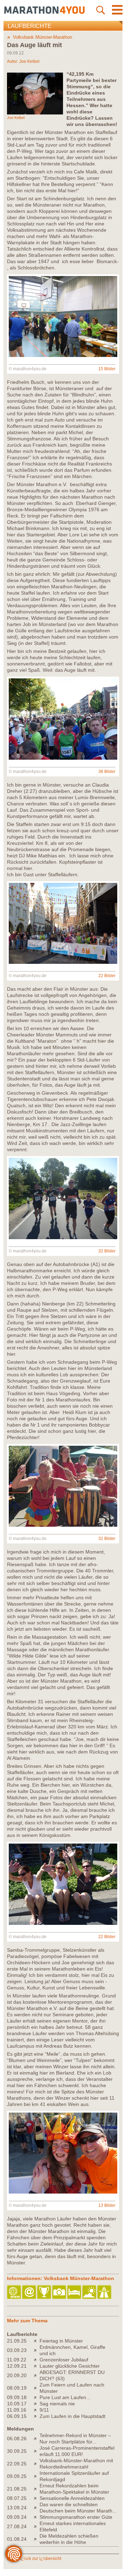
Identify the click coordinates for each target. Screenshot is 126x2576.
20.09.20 (17, 2375)
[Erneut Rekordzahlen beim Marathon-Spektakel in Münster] (37, 2489)
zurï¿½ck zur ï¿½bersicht (37, 2559)
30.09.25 (17, 2451)
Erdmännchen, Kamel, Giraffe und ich (72, 2350)
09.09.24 (17, 2517)
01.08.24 (17, 2539)
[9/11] (37, 2410)
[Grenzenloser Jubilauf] (37, 2360)
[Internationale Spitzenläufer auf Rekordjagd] (37, 2476)
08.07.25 (17, 2498)
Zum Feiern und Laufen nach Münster (72, 2388)
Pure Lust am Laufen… (65, 2397)
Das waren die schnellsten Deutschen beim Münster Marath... (78, 2508)
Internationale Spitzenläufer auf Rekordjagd (74, 2476)
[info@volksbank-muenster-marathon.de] (30, 2292)
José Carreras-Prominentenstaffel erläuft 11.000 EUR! (77, 2451)
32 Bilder (107, 1251)
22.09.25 (17, 2464)
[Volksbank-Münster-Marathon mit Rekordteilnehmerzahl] (37, 2464)
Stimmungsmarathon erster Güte (76, 2517)
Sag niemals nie (57, 2404)
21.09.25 (17, 2341)
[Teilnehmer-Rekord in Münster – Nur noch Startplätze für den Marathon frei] (37, 2439)
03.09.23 (17, 2350)
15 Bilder (107, 369)
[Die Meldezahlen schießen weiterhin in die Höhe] (37, 2539)
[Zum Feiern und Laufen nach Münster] (37, 2388)
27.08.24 (17, 2526)
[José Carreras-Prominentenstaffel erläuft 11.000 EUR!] (37, 2451)
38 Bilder (107, 772)
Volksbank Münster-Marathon (43, 37)
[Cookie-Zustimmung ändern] (14, 2554)
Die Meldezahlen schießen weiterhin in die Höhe (69, 2539)
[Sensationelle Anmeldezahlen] (37, 2498)
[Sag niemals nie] (37, 2404)
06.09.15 (17, 2416)
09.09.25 (17, 2476)
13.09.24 (17, 2508)
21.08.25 (17, 2489)
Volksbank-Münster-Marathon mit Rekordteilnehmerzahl (76, 2464)
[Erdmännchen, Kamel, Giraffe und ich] (37, 2350)
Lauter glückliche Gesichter (70, 2366)
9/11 (44, 2410)
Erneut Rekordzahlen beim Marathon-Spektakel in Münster (74, 2489)
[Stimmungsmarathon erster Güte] (37, 2517)
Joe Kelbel (29, 61)
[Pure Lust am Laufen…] (37, 2397)
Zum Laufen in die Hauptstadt (72, 2416)
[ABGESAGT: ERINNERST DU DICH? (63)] (37, 2375)
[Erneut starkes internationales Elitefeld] (37, 2526)
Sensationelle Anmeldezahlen (72, 2498)
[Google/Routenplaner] (105, 2292)
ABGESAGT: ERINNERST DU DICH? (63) (72, 2375)
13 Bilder (107, 2205)
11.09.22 (17, 2360)
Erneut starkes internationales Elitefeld (73, 2526)
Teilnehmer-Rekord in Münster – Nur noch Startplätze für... (75, 2439)
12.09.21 (17, 2366)
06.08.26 (17, 2439)
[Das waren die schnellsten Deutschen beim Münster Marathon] (37, 2508)
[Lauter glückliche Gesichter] (37, 2366)
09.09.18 (17, 2397)
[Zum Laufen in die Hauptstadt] (37, 2416)
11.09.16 (17, 2410)
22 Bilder (107, 976)
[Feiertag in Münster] (37, 2341)
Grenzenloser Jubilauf (64, 2360)
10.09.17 (17, 2404)
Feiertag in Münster (61, 2341)
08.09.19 (17, 2388)
